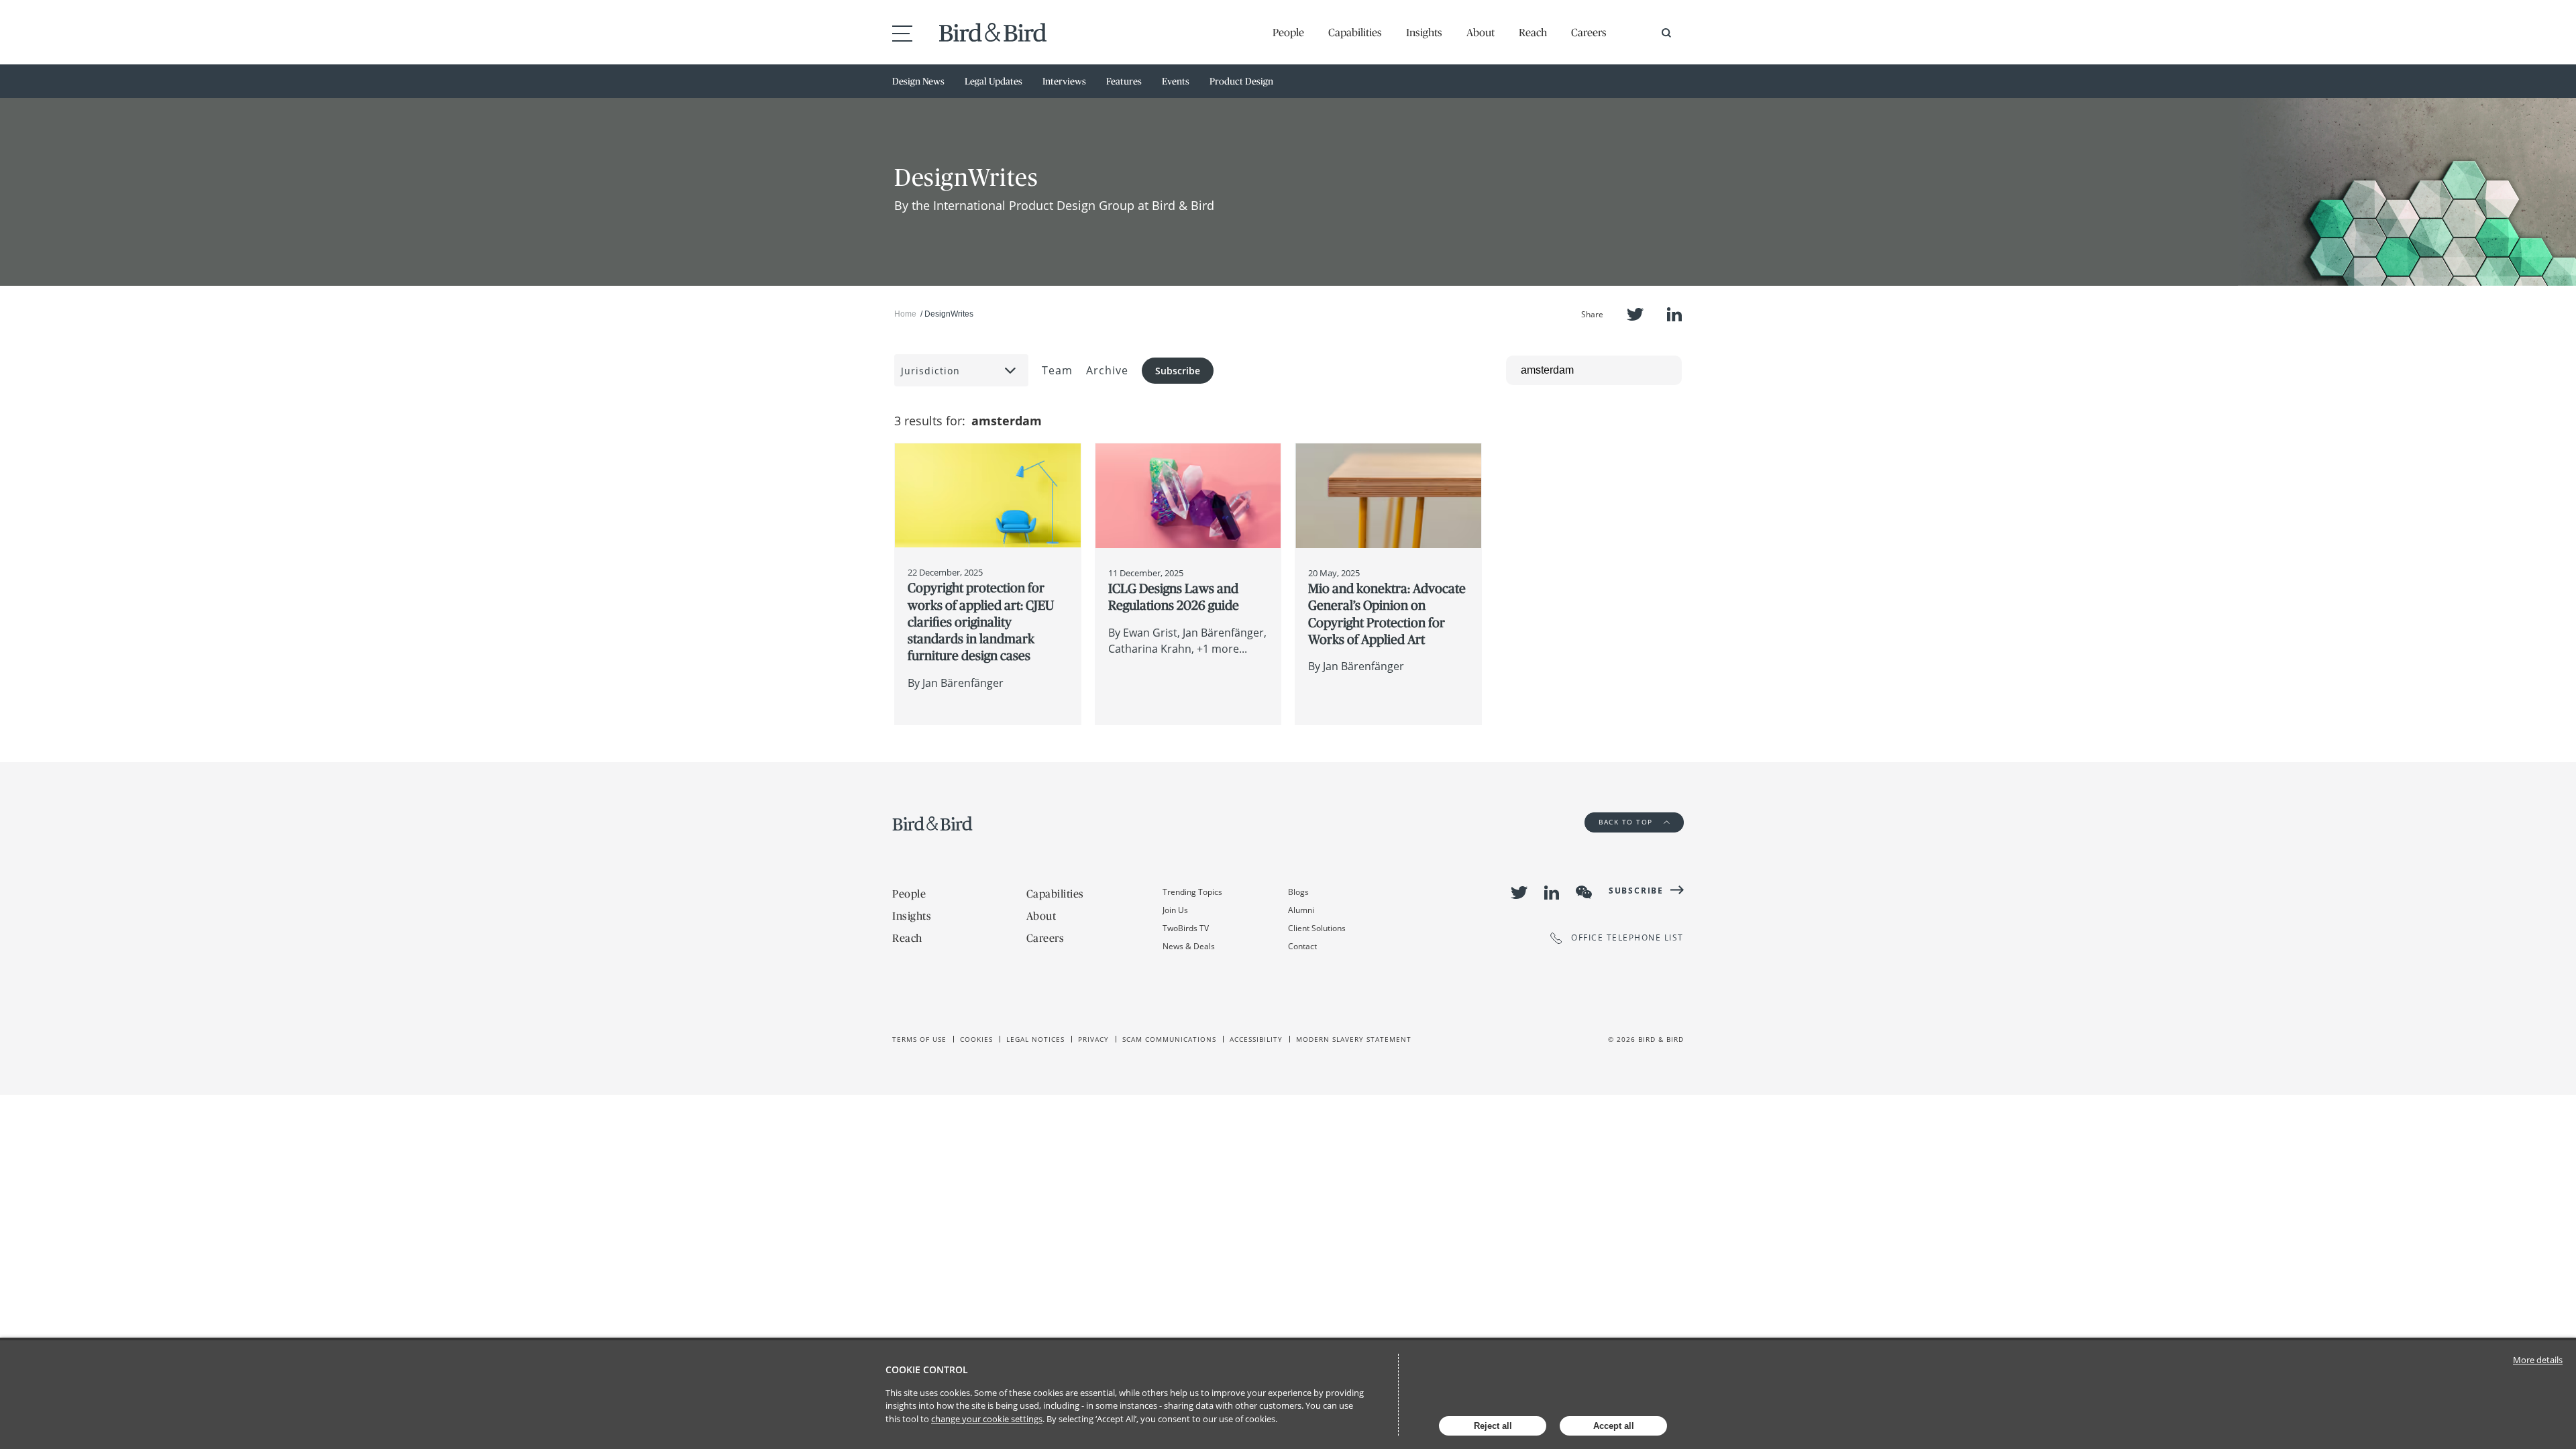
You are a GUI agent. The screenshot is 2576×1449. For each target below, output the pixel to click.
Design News (918, 81)
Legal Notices (1035, 1039)
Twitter (1635, 314)
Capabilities (1355, 32)
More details (2538, 1360)
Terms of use (919, 1039)
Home (905, 314)
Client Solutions (1317, 928)
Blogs (1298, 892)
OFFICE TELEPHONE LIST (1627, 938)
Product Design (1241, 81)
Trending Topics (1192, 892)
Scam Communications (1169, 1039)
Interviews (1064, 81)
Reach (1533, 32)
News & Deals (1189, 946)
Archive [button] (1107, 370)
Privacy (1093, 1039)
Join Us (1175, 910)
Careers (1589, 32)
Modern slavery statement (1354, 1039)
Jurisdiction (930, 371)
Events (1176, 81)
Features (1124, 81)
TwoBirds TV (1186, 928)
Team (1057, 370)
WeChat (1584, 892)
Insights (1424, 32)
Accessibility (1256, 1039)
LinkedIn (1674, 314)
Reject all (1493, 1426)
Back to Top (1627, 822)
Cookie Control (927, 1370)
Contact (1302, 946)
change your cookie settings (987, 1419)
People (1288, 32)
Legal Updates (994, 81)
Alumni (1301, 910)
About (1481, 32)
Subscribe (1178, 371)
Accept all (1614, 1426)
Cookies (976, 1039)
